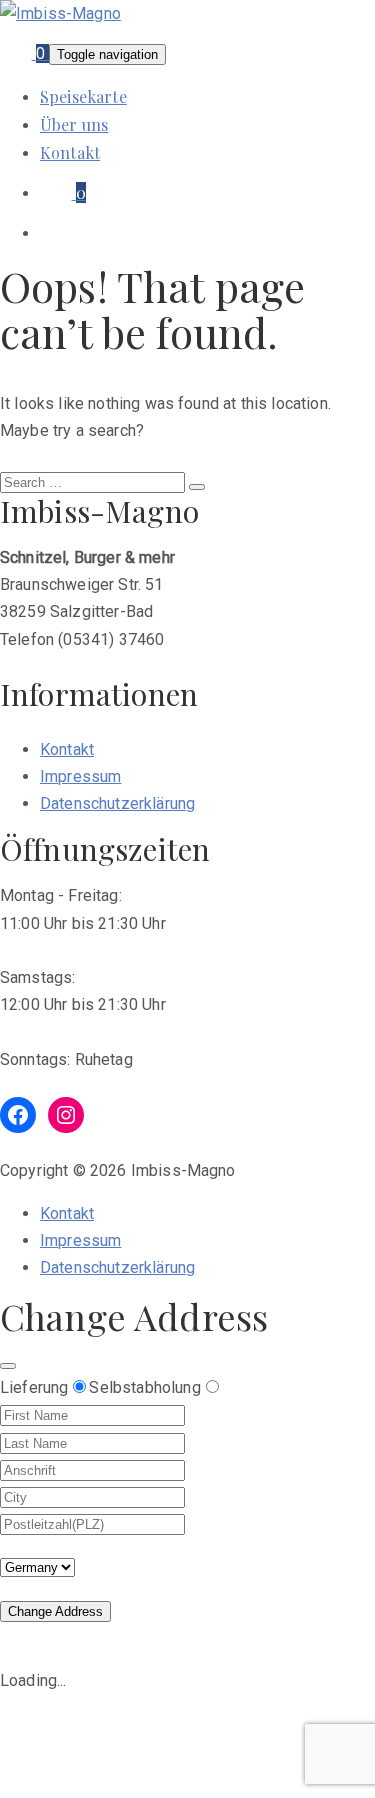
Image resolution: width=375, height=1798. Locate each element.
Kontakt (70, 152)
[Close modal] (8, 1366)
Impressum (80, 776)
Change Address (55, 1611)
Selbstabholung (144, 1387)
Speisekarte (83, 96)
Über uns (74, 124)
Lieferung (34, 1387)
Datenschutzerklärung (117, 803)
